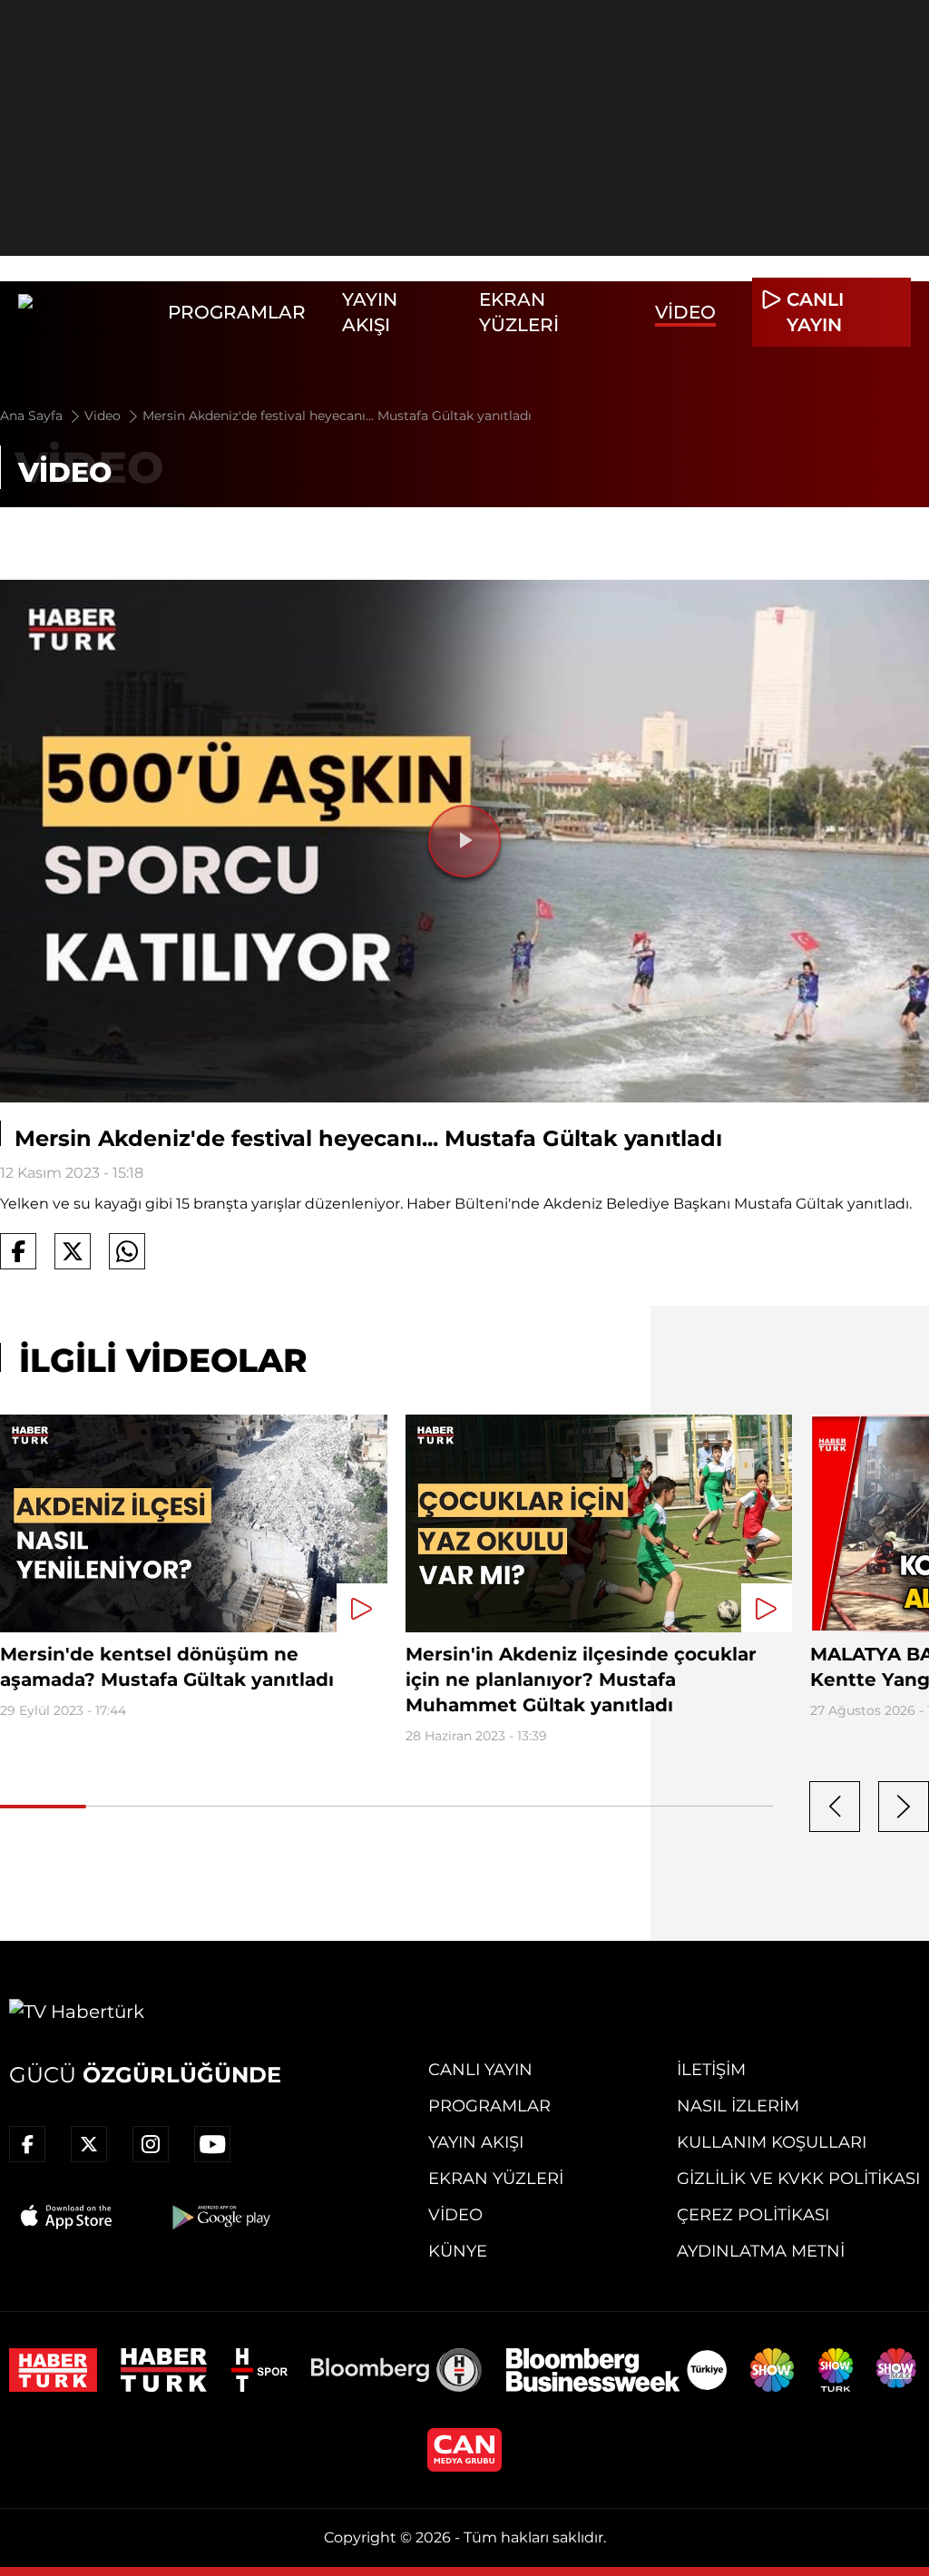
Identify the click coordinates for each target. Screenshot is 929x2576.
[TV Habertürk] (84, 312)
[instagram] (151, 2144)
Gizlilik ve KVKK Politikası (798, 2179)
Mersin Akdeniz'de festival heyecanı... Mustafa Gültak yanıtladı (337, 416)
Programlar (237, 312)
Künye (458, 2251)
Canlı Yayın (480, 2070)
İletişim (711, 2070)
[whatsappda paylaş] (127, 1251)
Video (685, 312)
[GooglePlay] (220, 2217)
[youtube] (212, 2144)
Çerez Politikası (753, 2215)
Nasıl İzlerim (738, 2106)
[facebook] (27, 2144)
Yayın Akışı (476, 2142)
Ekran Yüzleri (496, 2179)
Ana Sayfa (33, 416)
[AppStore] (67, 2217)
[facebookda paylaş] (18, 1251)
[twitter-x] (89, 2144)
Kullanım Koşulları (772, 2142)
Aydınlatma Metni (761, 2251)
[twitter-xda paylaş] (73, 1251)
